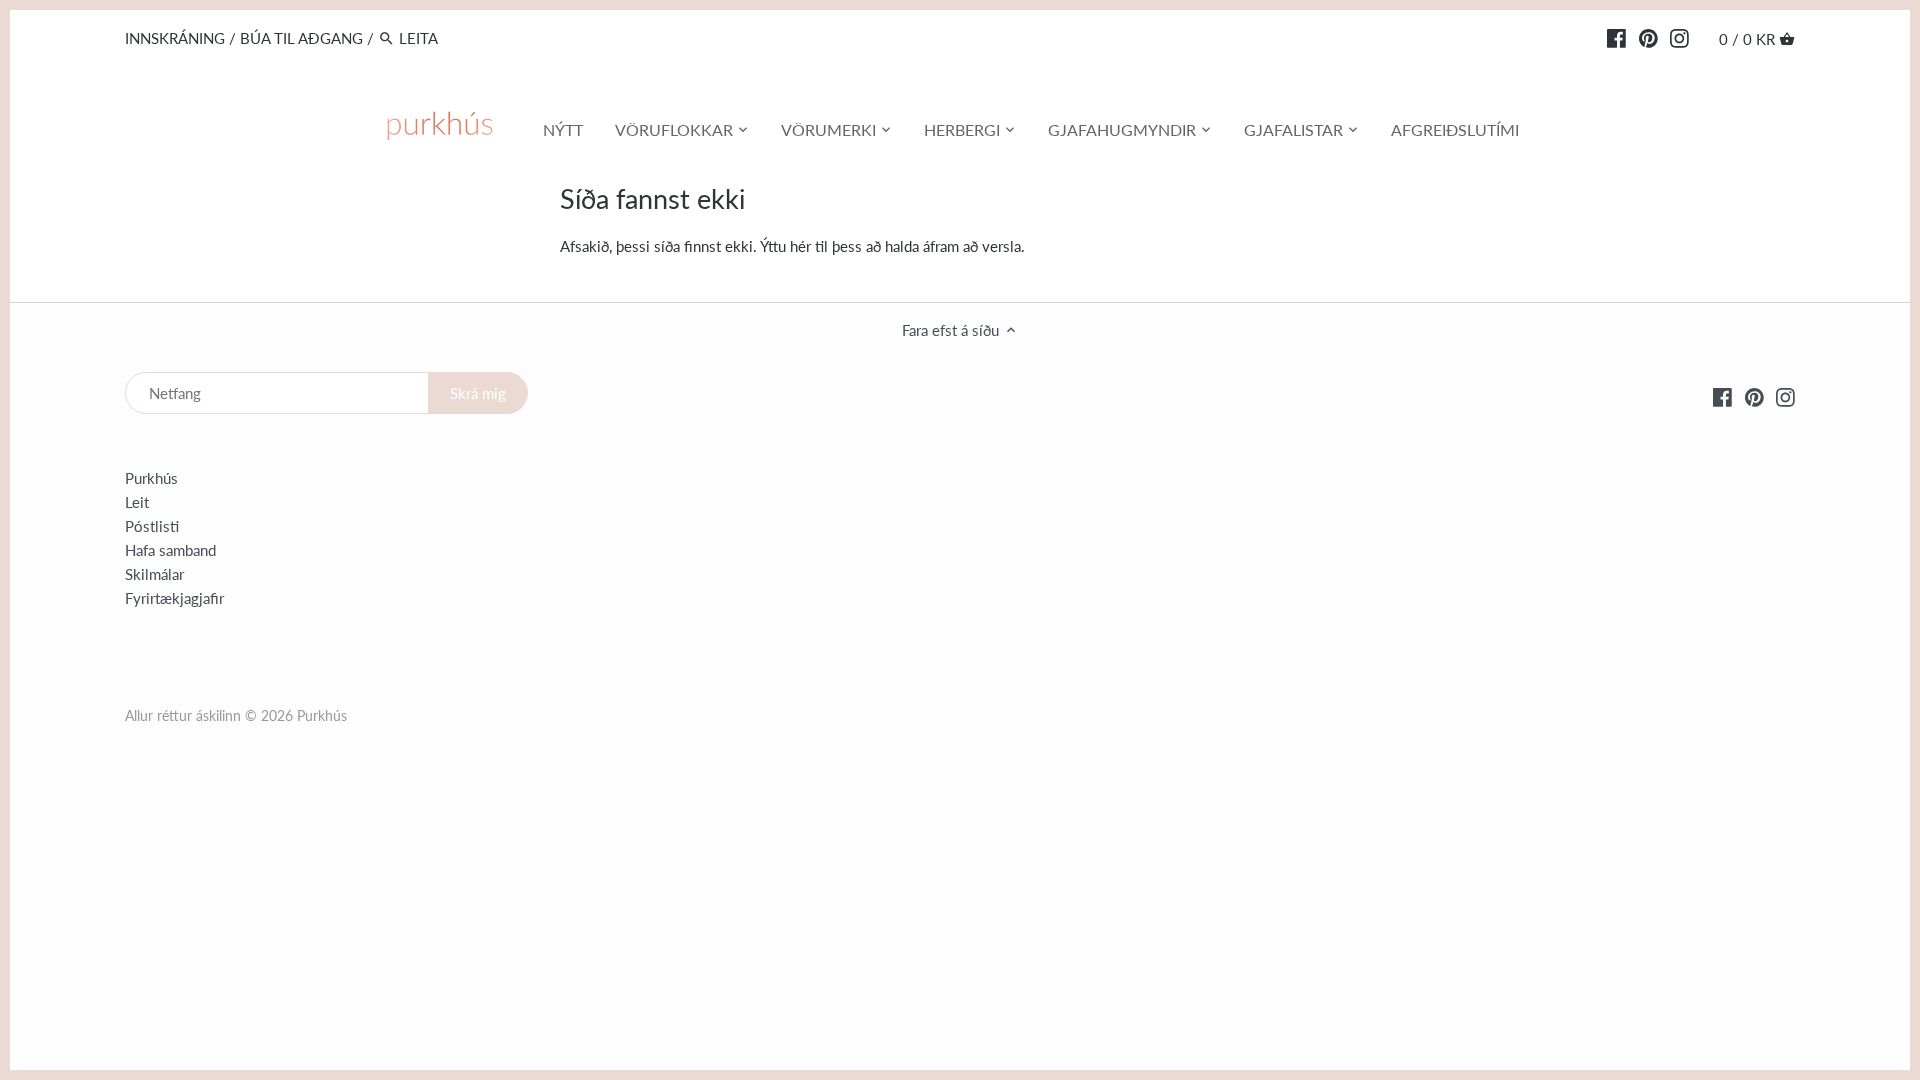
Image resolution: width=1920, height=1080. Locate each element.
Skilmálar (154, 574)
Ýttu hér (785, 246)
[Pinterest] (1648, 37)
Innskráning (175, 38)
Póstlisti (152, 526)
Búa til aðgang (301, 38)
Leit (137, 502)
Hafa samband (170, 550)
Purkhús (151, 478)
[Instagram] (1679, 37)
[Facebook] (1616, 37)
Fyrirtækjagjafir (174, 598)
